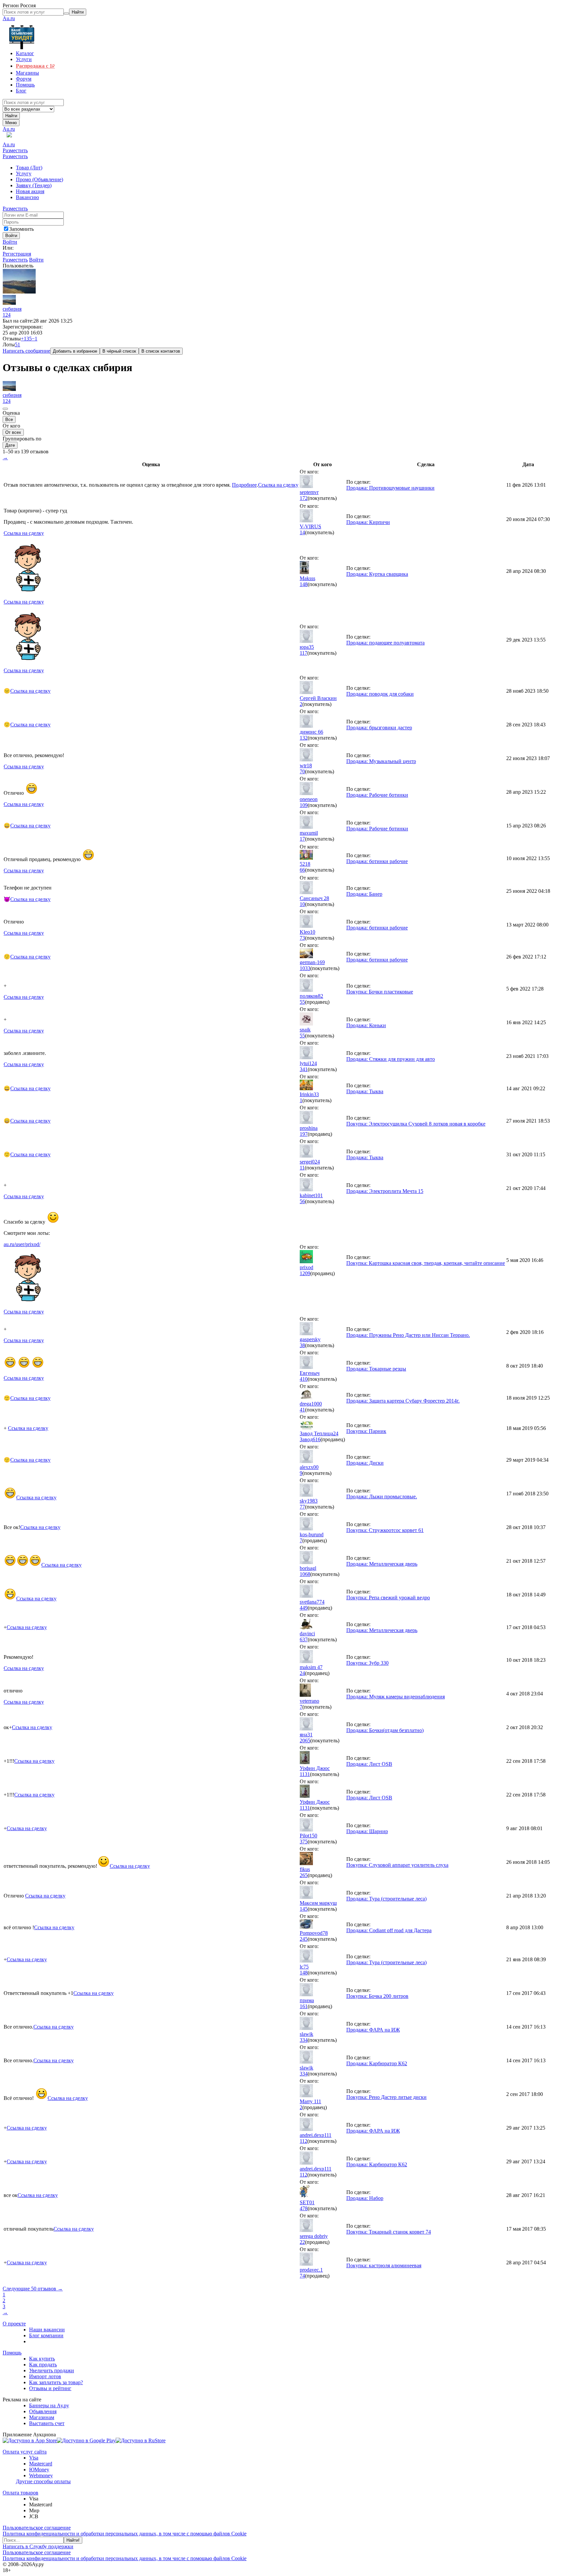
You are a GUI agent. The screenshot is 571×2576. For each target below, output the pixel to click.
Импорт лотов (45, 2376)
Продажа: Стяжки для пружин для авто (391, 1059)
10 (302, 904)
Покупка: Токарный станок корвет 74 (389, 2232)
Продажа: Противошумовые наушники (390, 488)
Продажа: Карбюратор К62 (377, 2063)
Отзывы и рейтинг (50, 2388)
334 (304, 2040)
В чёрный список (119, 351)
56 (302, 1201)
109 (304, 805)
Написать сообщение (26, 351)
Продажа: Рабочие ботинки (377, 795)
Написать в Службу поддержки (38, 2546)
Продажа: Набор (365, 2198)
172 (304, 498)
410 (304, 1379)
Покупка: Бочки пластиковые (380, 992)
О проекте (14, 2324)
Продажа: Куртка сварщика (377, 574)
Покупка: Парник (366, 1431)
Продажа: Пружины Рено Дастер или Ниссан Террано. (408, 1335)
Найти (11, 116)
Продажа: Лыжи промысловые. (382, 1497)
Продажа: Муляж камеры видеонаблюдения (396, 1697)
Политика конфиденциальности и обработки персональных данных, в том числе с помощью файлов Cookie (125, 2534)
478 (304, 2208)
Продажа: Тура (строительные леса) (386, 1899)
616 (317, 1439)
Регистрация (17, 254)
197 (304, 1134)
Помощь (12, 2353)
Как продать (43, 2365)
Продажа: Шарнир (367, 1831)
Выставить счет (47, 2423)
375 (304, 1842)
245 (304, 1939)
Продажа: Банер (364, 894)
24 (302, 1673)
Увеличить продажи (52, 2370)
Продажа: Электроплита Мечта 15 (385, 1191)
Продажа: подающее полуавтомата (385, 643)
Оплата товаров (20, 2493)
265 (304, 1875)
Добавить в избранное (75, 351)
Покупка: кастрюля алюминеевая (384, 2265)
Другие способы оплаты (43, 2481)
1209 (305, 1273)
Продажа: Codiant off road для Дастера (389, 1930)
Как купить (42, 2359)
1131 (305, 1774)
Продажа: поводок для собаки (380, 694)
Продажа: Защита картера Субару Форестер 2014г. (403, 1401)
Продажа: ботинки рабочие (377, 861)
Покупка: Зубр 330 (367, 1663)
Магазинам (42, 2417)
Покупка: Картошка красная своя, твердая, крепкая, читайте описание (426, 1263)
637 (304, 1639)
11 (302, 1168)
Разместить (15, 150)
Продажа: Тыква (365, 1091)
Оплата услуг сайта (25, 2452)
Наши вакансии (47, 2330)
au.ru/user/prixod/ (22, 1244)
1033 (305, 968)
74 (302, 2276)
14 (302, 532)
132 (304, 738)
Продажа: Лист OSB (369, 1764)
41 (302, 1410)
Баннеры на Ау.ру (49, 2405)
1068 (305, 1574)
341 (304, 1069)
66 (302, 870)
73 (302, 938)
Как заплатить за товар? (56, 2382)
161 (304, 2006)
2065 (305, 1741)
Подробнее (244, 485)
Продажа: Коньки (366, 1025)
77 (302, 1507)
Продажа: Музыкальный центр (381, 761)
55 (302, 1002)
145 (304, 1909)
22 (302, 2242)
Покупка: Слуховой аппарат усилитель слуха (397, 1865)
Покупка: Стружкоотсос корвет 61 (385, 1530)
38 (302, 1345)
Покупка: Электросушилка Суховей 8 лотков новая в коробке (416, 1124)
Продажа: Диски (365, 1463)
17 (302, 839)
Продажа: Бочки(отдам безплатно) (385, 1730)
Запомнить (21, 229)
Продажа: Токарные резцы (376, 1369)
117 (304, 653)
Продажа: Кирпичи (368, 522)
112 (304, 2141)
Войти (10, 242)
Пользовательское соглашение (37, 2528)
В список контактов (161, 351)
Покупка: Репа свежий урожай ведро (388, 1598)
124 (7, 315)
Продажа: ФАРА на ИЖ (373, 2030)
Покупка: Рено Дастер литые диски (386, 2097)
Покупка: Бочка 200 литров (377, 1996)
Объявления (43, 2411)
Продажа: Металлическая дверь (382, 1564)
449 (304, 1608)
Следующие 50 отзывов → (33, 2289)
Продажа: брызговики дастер (379, 728)
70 (302, 771)
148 (304, 584)
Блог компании (46, 2335)
